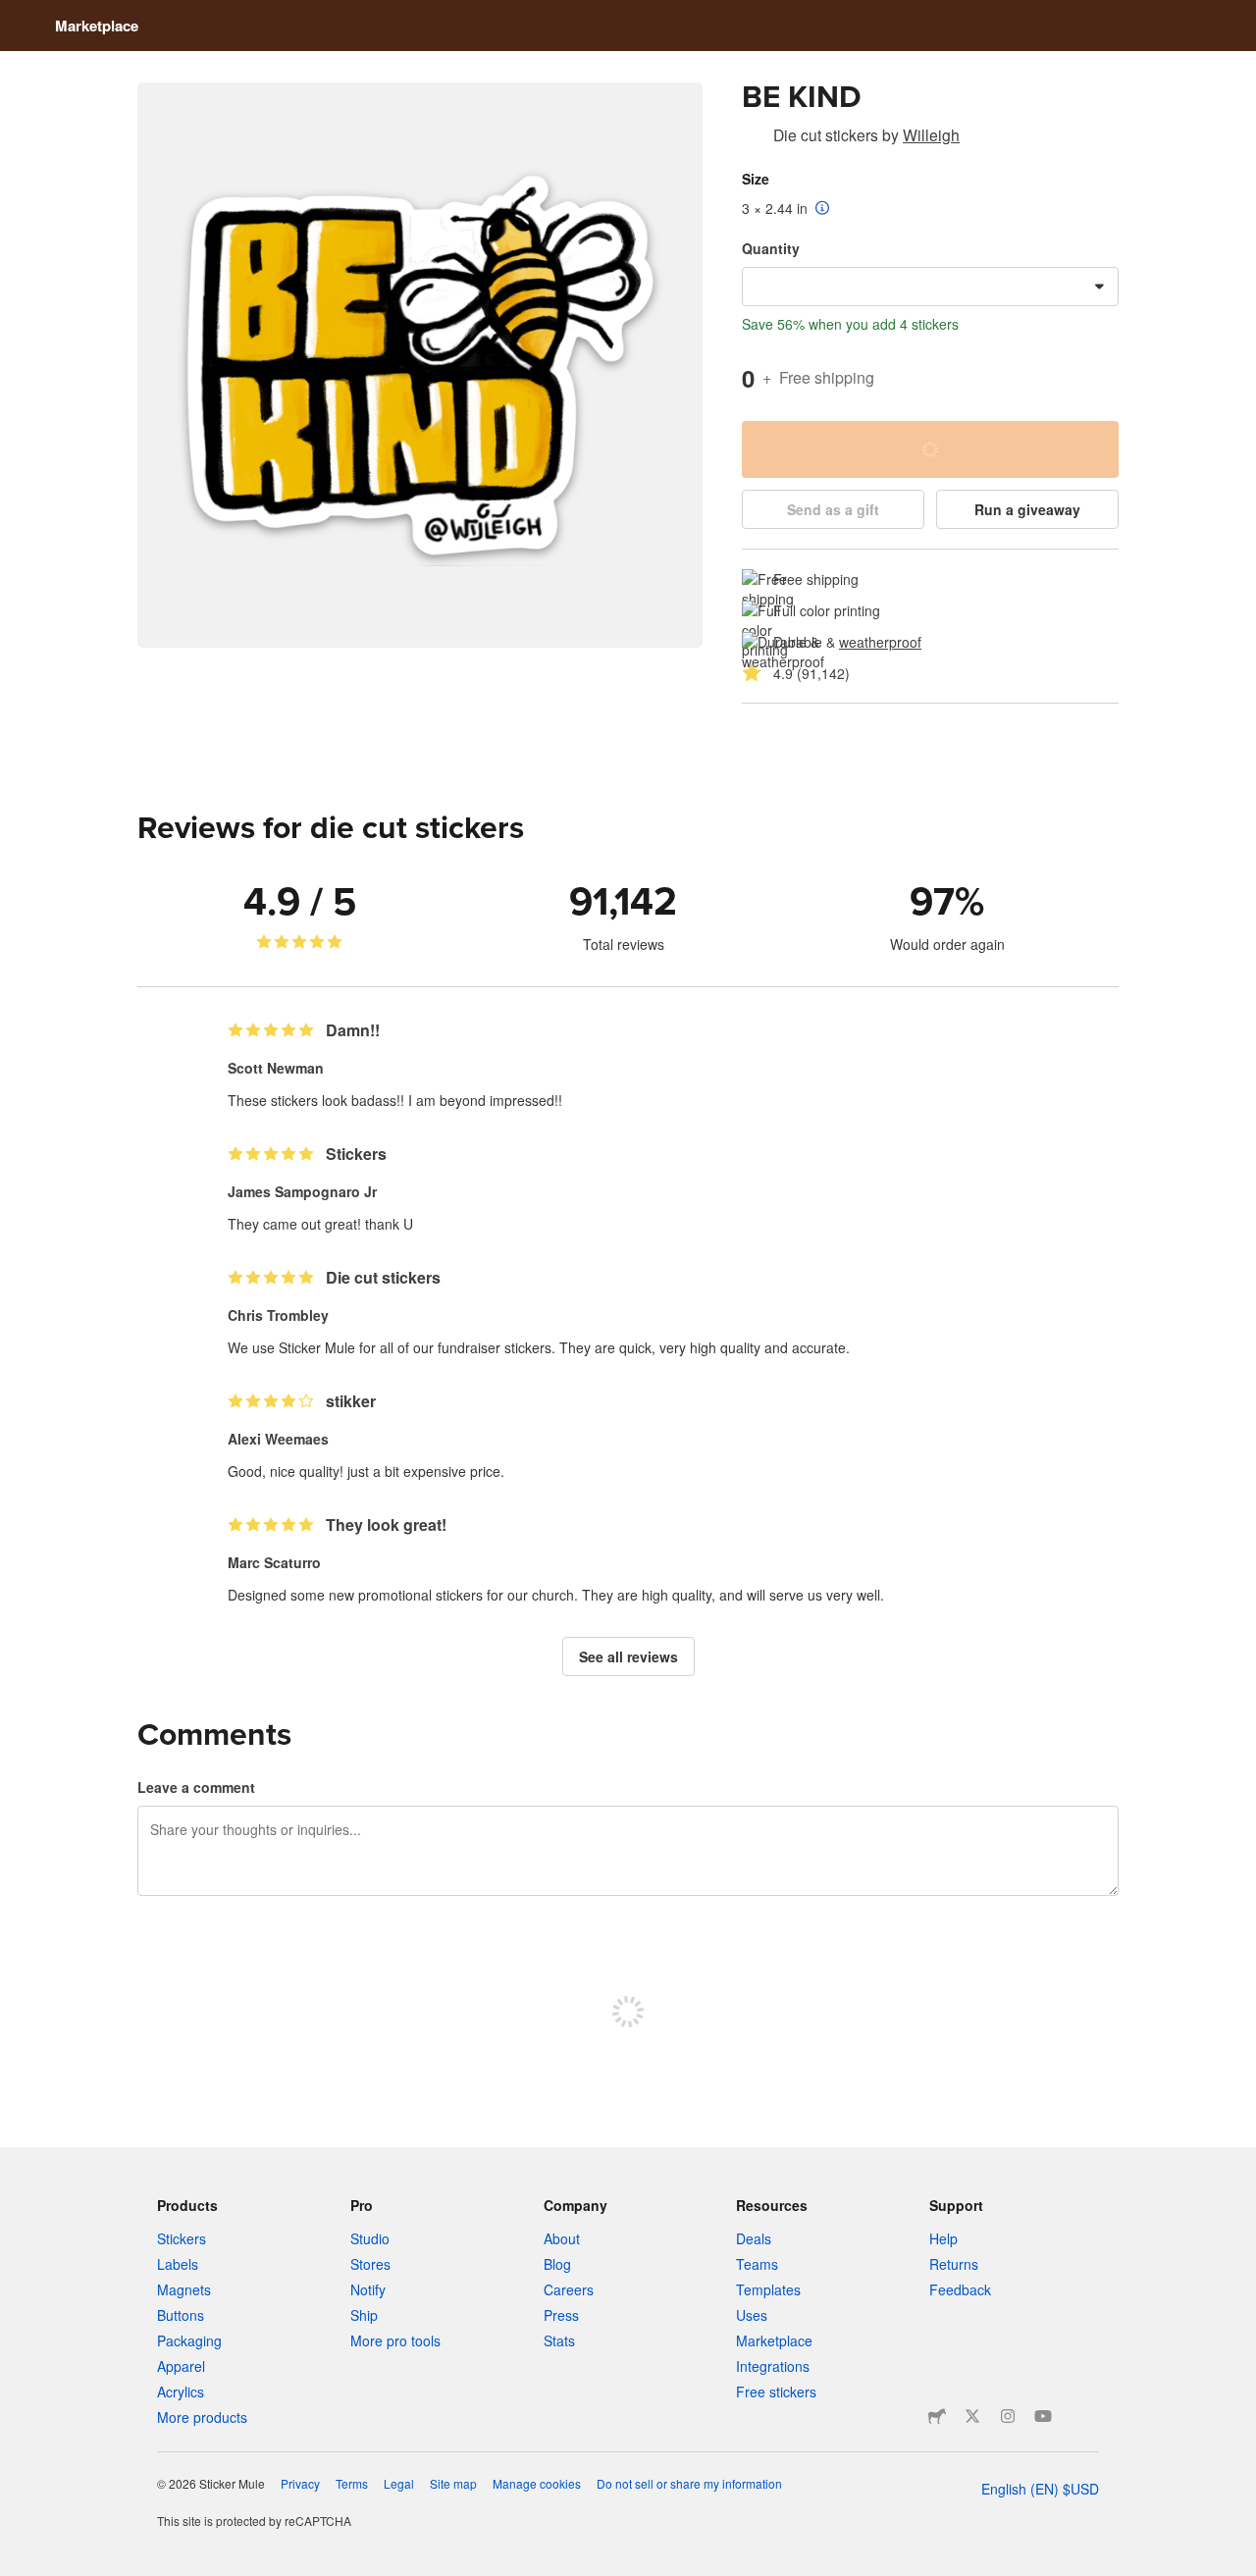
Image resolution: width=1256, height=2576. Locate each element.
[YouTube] (1043, 2416)
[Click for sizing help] (823, 209)
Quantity (771, 248)
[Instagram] (1008, 2416)
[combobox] (930, 287)
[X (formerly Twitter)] (972, 2416)
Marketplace (97, 26)
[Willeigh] (754, 138)
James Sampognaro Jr (302, 1191)
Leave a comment (196, 1787)
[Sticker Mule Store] (937, 2416)
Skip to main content (15, 15)
